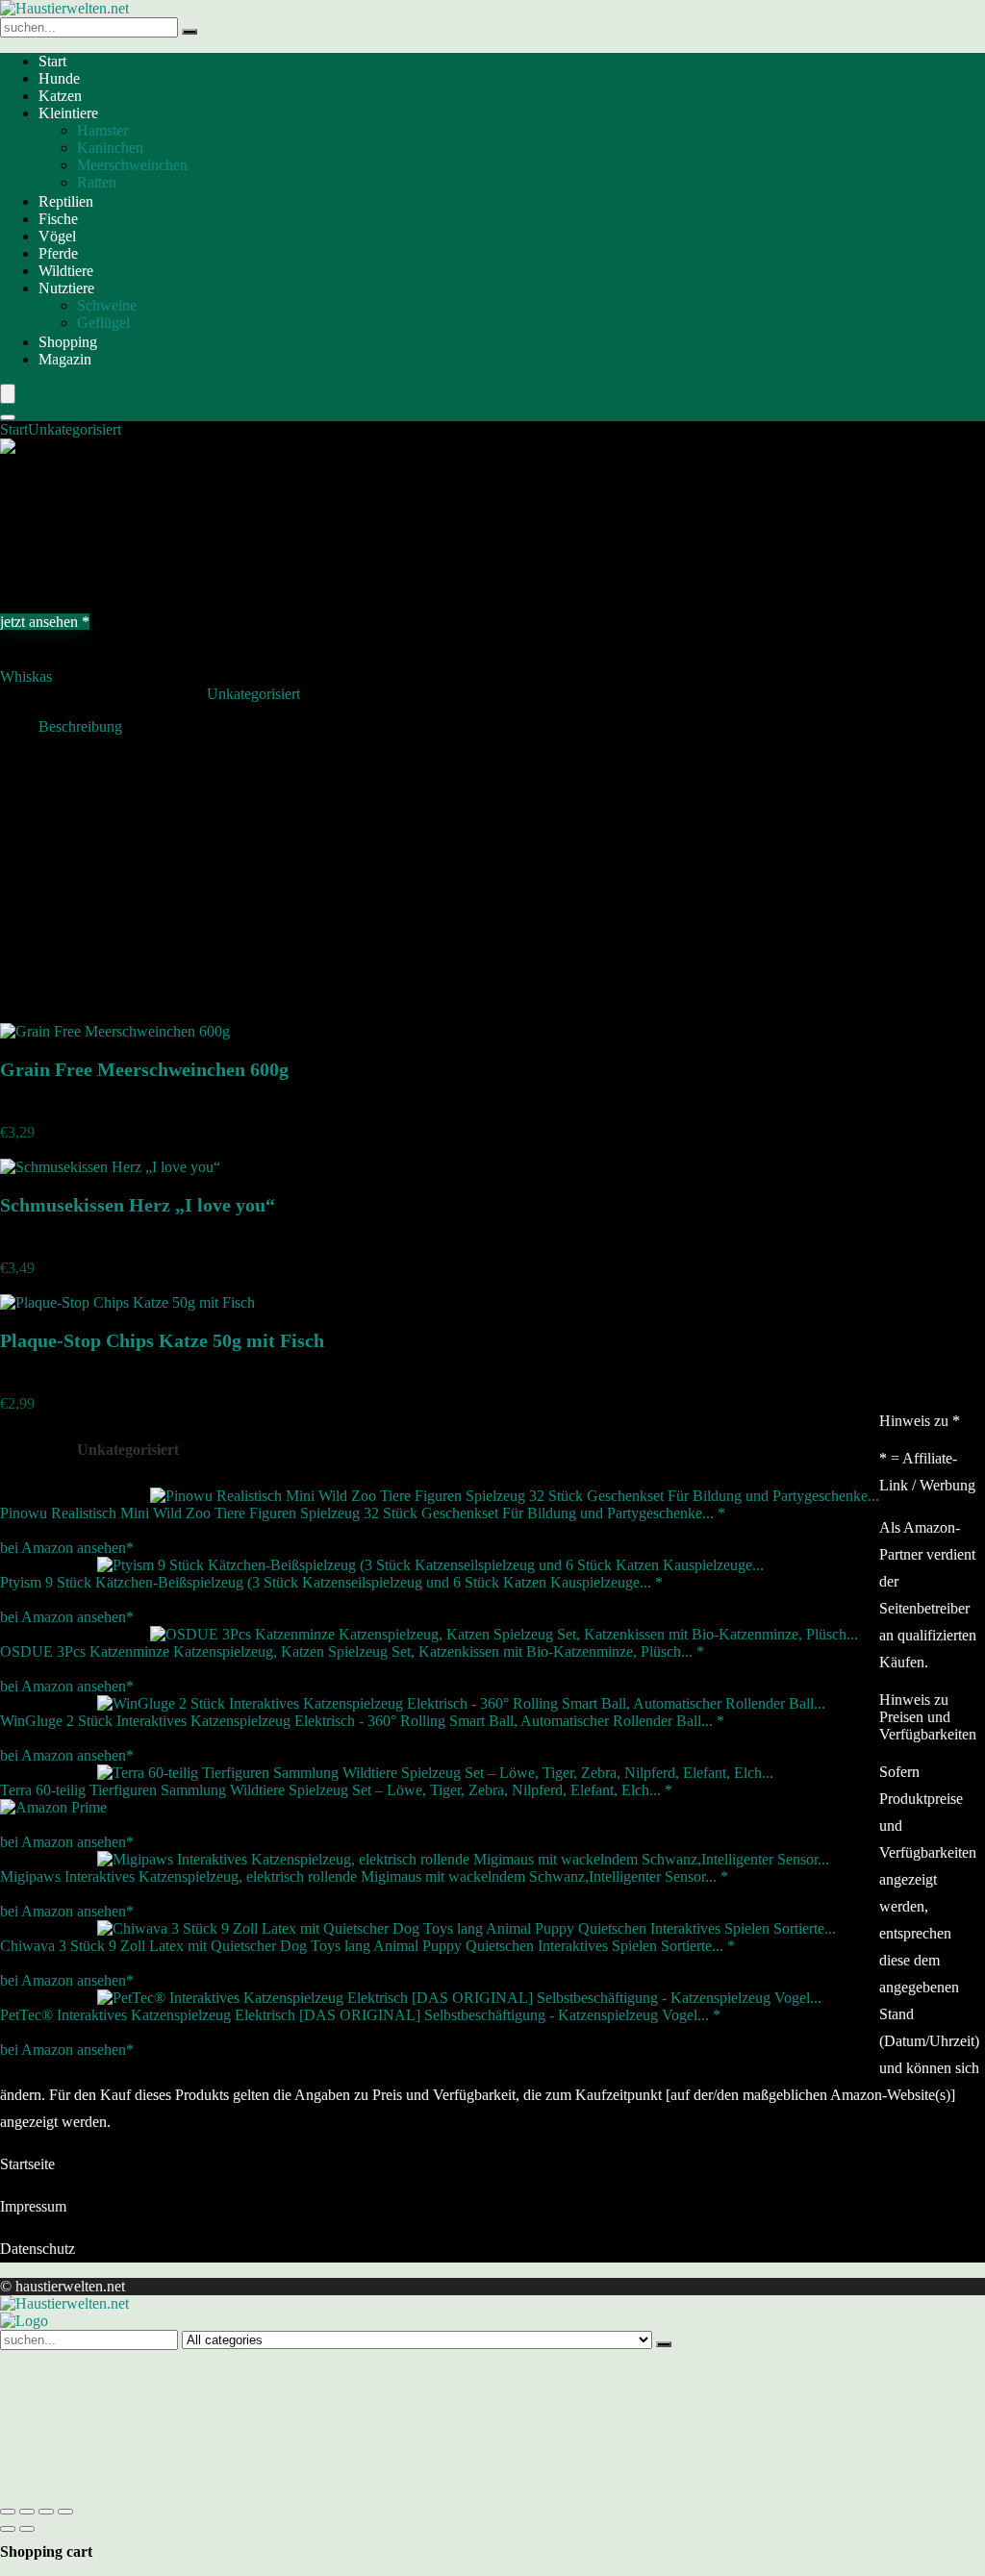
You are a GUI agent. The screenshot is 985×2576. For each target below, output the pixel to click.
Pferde (58, 253)
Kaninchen (110, 148)
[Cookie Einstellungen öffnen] (144, 2489)
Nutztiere (66, 288)
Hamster (102, 130)
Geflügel (103, 323)
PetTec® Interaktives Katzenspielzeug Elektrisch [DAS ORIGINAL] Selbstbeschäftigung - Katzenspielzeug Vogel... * (360, 2015)
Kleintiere (68, 113)
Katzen (60, 96)
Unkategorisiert (75, 429)
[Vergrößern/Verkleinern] (8, 2512)
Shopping (68, 342)
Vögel (57, 236)
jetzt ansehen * (45, 622)
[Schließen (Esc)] (65, 2512)
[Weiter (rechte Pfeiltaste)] (27, 2529)
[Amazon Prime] (53, 1807)
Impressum (33, 2206)
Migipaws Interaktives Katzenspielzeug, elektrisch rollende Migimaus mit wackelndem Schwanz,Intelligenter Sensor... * (364, 1876)
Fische (58, 219)
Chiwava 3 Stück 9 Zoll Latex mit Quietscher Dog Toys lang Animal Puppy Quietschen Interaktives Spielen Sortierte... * (367, 1946)
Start (52, 61)
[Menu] (8, 394)
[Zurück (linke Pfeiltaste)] (8, 2529)
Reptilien (66, 201)
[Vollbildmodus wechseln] (27, 2512)
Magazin (65, 359)
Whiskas (26, 676)
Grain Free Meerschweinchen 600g (144, 1069)
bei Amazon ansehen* (67, 1548)
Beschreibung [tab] (80, 726)
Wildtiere (66, 271)
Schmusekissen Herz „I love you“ (138, 1205)
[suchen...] (189, 32)
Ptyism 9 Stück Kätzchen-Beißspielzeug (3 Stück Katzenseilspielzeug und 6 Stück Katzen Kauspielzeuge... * (331, 1582)
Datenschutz (38, 2249)
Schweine (107, 305)
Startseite (27, 2164)
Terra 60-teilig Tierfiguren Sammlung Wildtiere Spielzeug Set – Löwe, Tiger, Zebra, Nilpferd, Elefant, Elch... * (336, 1790)
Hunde (59, 78)
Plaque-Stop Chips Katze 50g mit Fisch (162, 1340)
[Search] (8, 417)
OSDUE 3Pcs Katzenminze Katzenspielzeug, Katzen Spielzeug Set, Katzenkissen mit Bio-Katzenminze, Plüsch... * (352, 1651)
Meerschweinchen (132, 165)
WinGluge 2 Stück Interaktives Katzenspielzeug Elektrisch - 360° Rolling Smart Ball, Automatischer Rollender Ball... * (362, 1721)
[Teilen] (46, 2512)
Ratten (97, 182)
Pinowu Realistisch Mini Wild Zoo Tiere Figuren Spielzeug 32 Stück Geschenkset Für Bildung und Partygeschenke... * (363, 1513)
